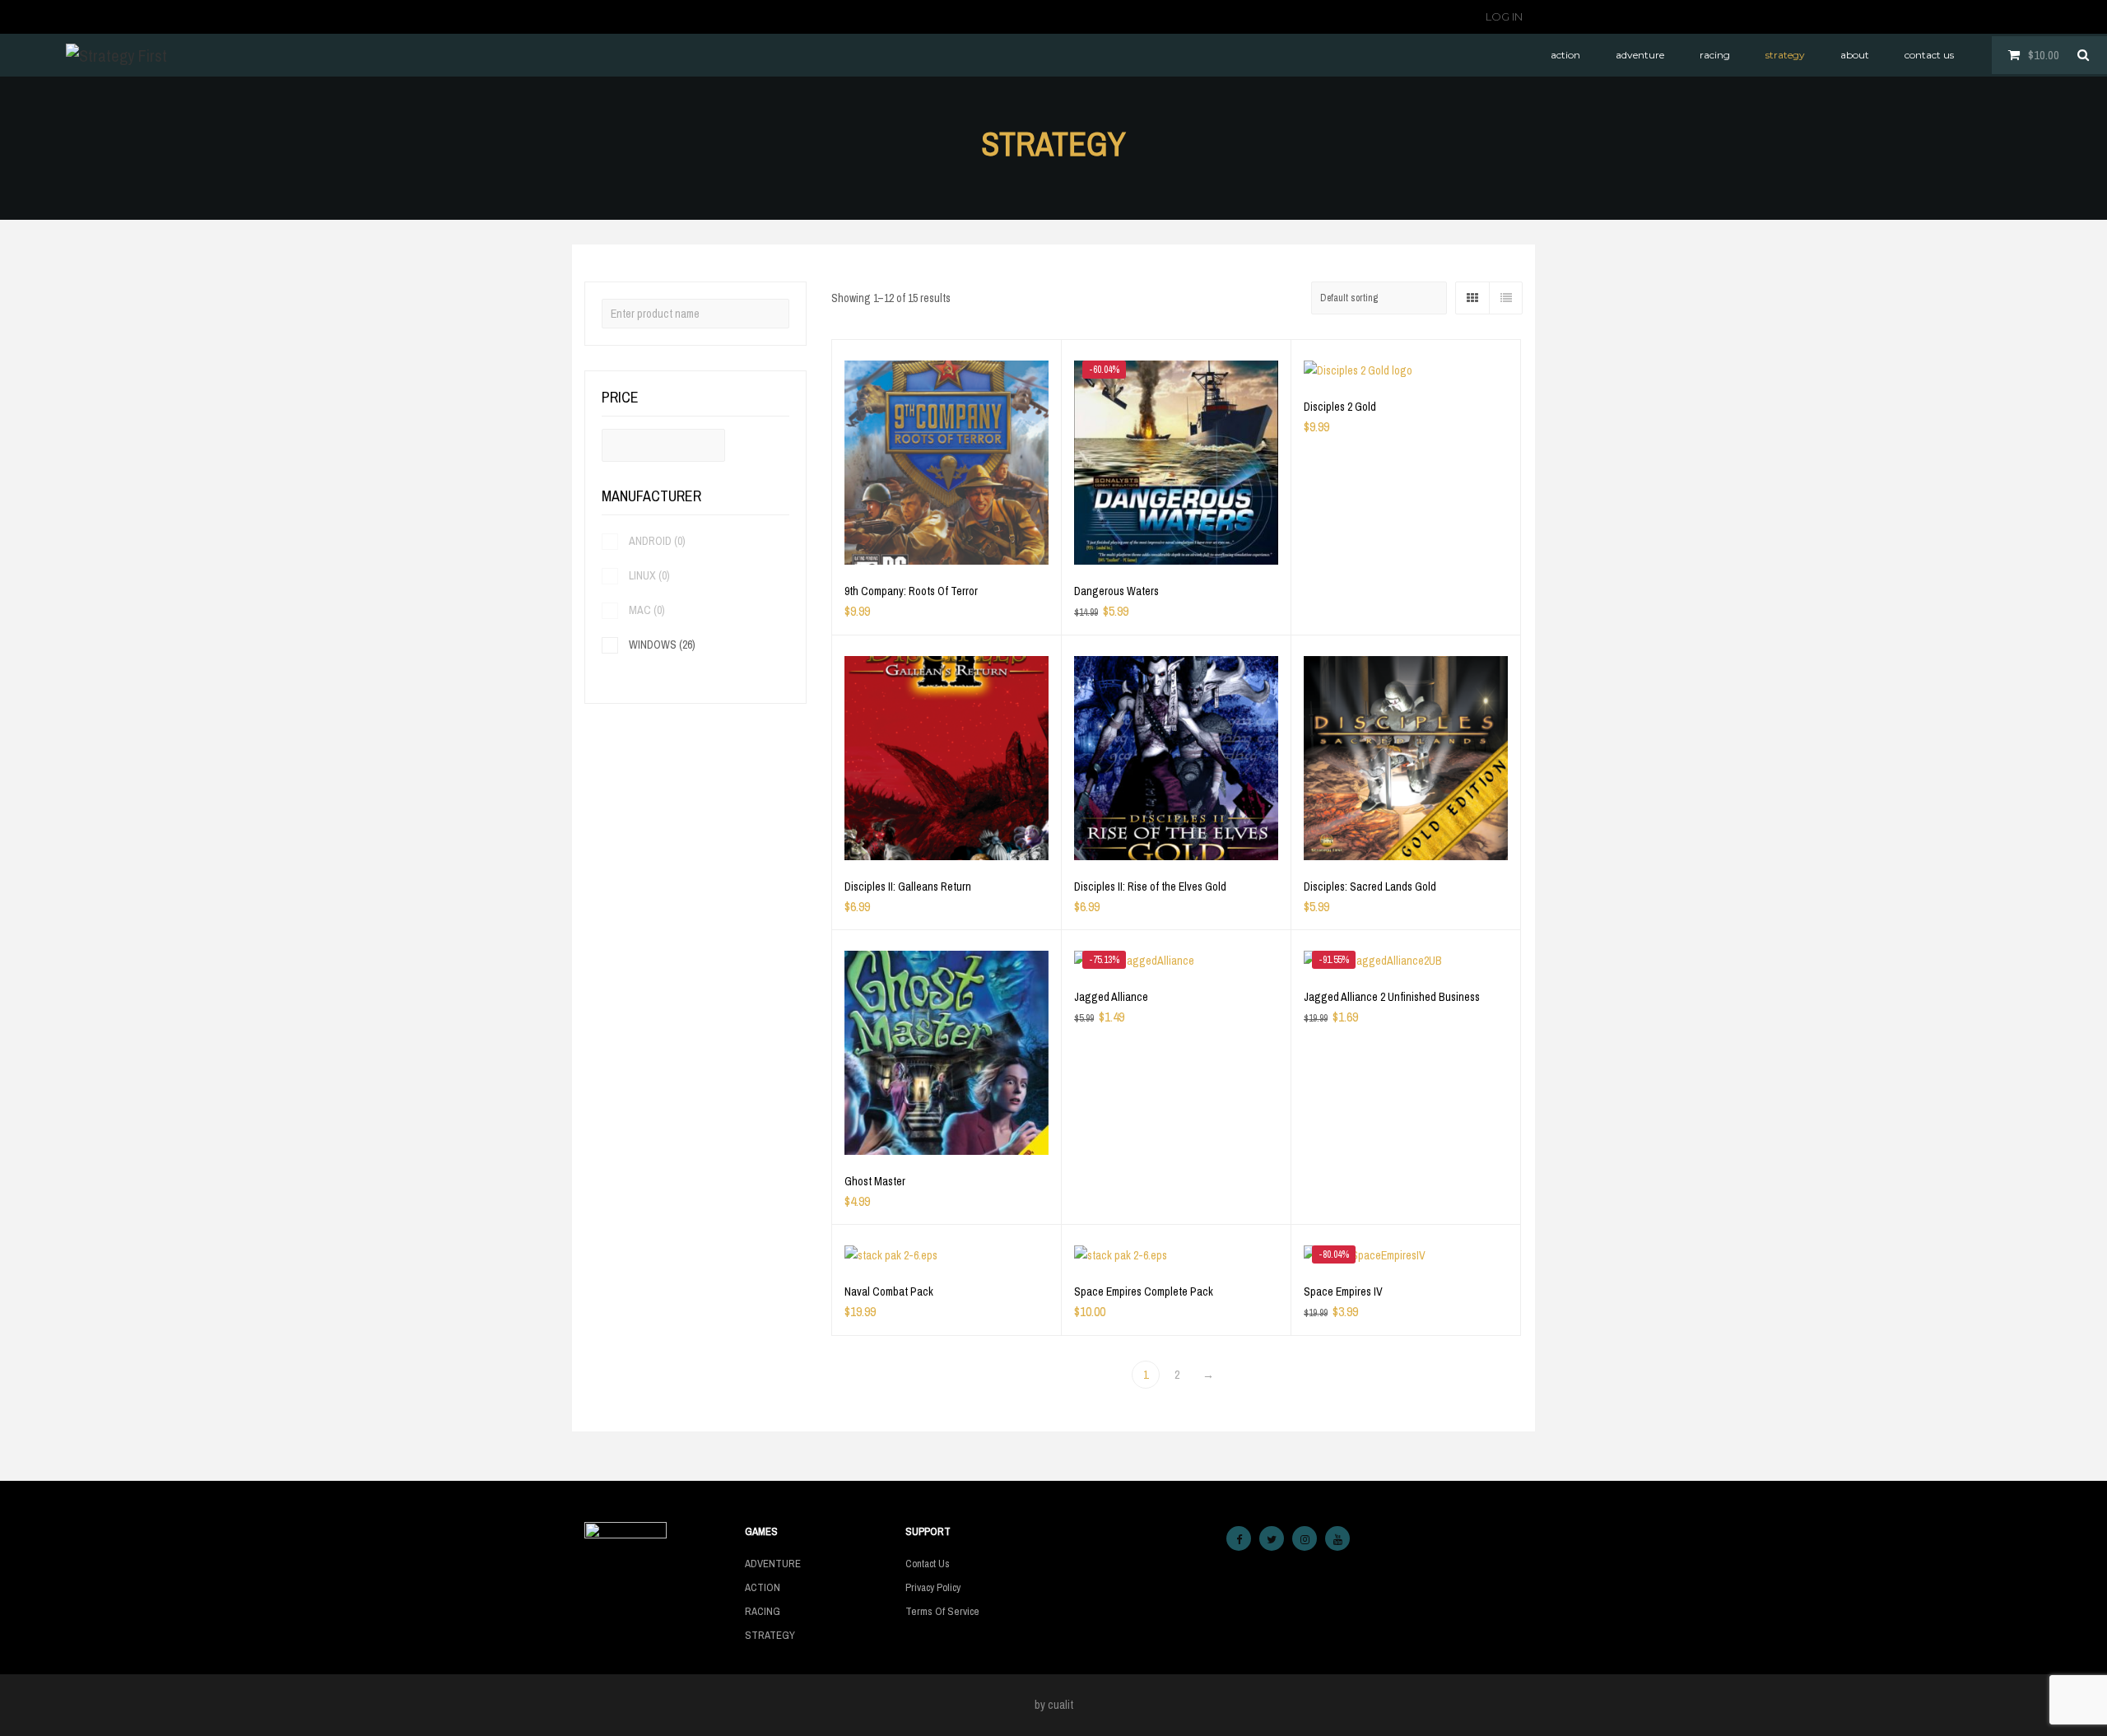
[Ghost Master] (947, 1053)
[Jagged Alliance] (1176, 961)
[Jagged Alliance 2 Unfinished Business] (1406, 961)
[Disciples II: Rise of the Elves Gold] (1176, 758)
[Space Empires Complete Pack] (1176, 1255)
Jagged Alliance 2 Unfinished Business (1392, 997)
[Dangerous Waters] (1176, 463)
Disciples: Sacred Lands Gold (1370, 887)
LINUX (649, 575)
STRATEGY (770, 1635)
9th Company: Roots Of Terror (911, 591)
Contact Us (928, 1564)
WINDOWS (662, 645)
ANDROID (657, 541)
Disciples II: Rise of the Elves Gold (1150, 887)
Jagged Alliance (1111, 997)
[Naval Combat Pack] (947, 1255)
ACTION (763, 1587)
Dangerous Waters (1116, 591)
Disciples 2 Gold (1340, 407)
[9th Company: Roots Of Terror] (947, 463)
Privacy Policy (933, 1587)
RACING (763, 1611)
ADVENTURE (773, 1564)
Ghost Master (875, 1181)
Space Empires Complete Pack (1144, 1292)
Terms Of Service (942, 1611)
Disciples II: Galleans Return (908, 887)
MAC (647, 610)
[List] (1505, 298)
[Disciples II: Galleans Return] (947, 758)
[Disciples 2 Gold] (1406, 370)
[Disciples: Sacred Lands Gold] (1406, 758)
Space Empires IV (1343, 1292)
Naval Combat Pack (889, 1292)
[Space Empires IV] (1406, 1255)
